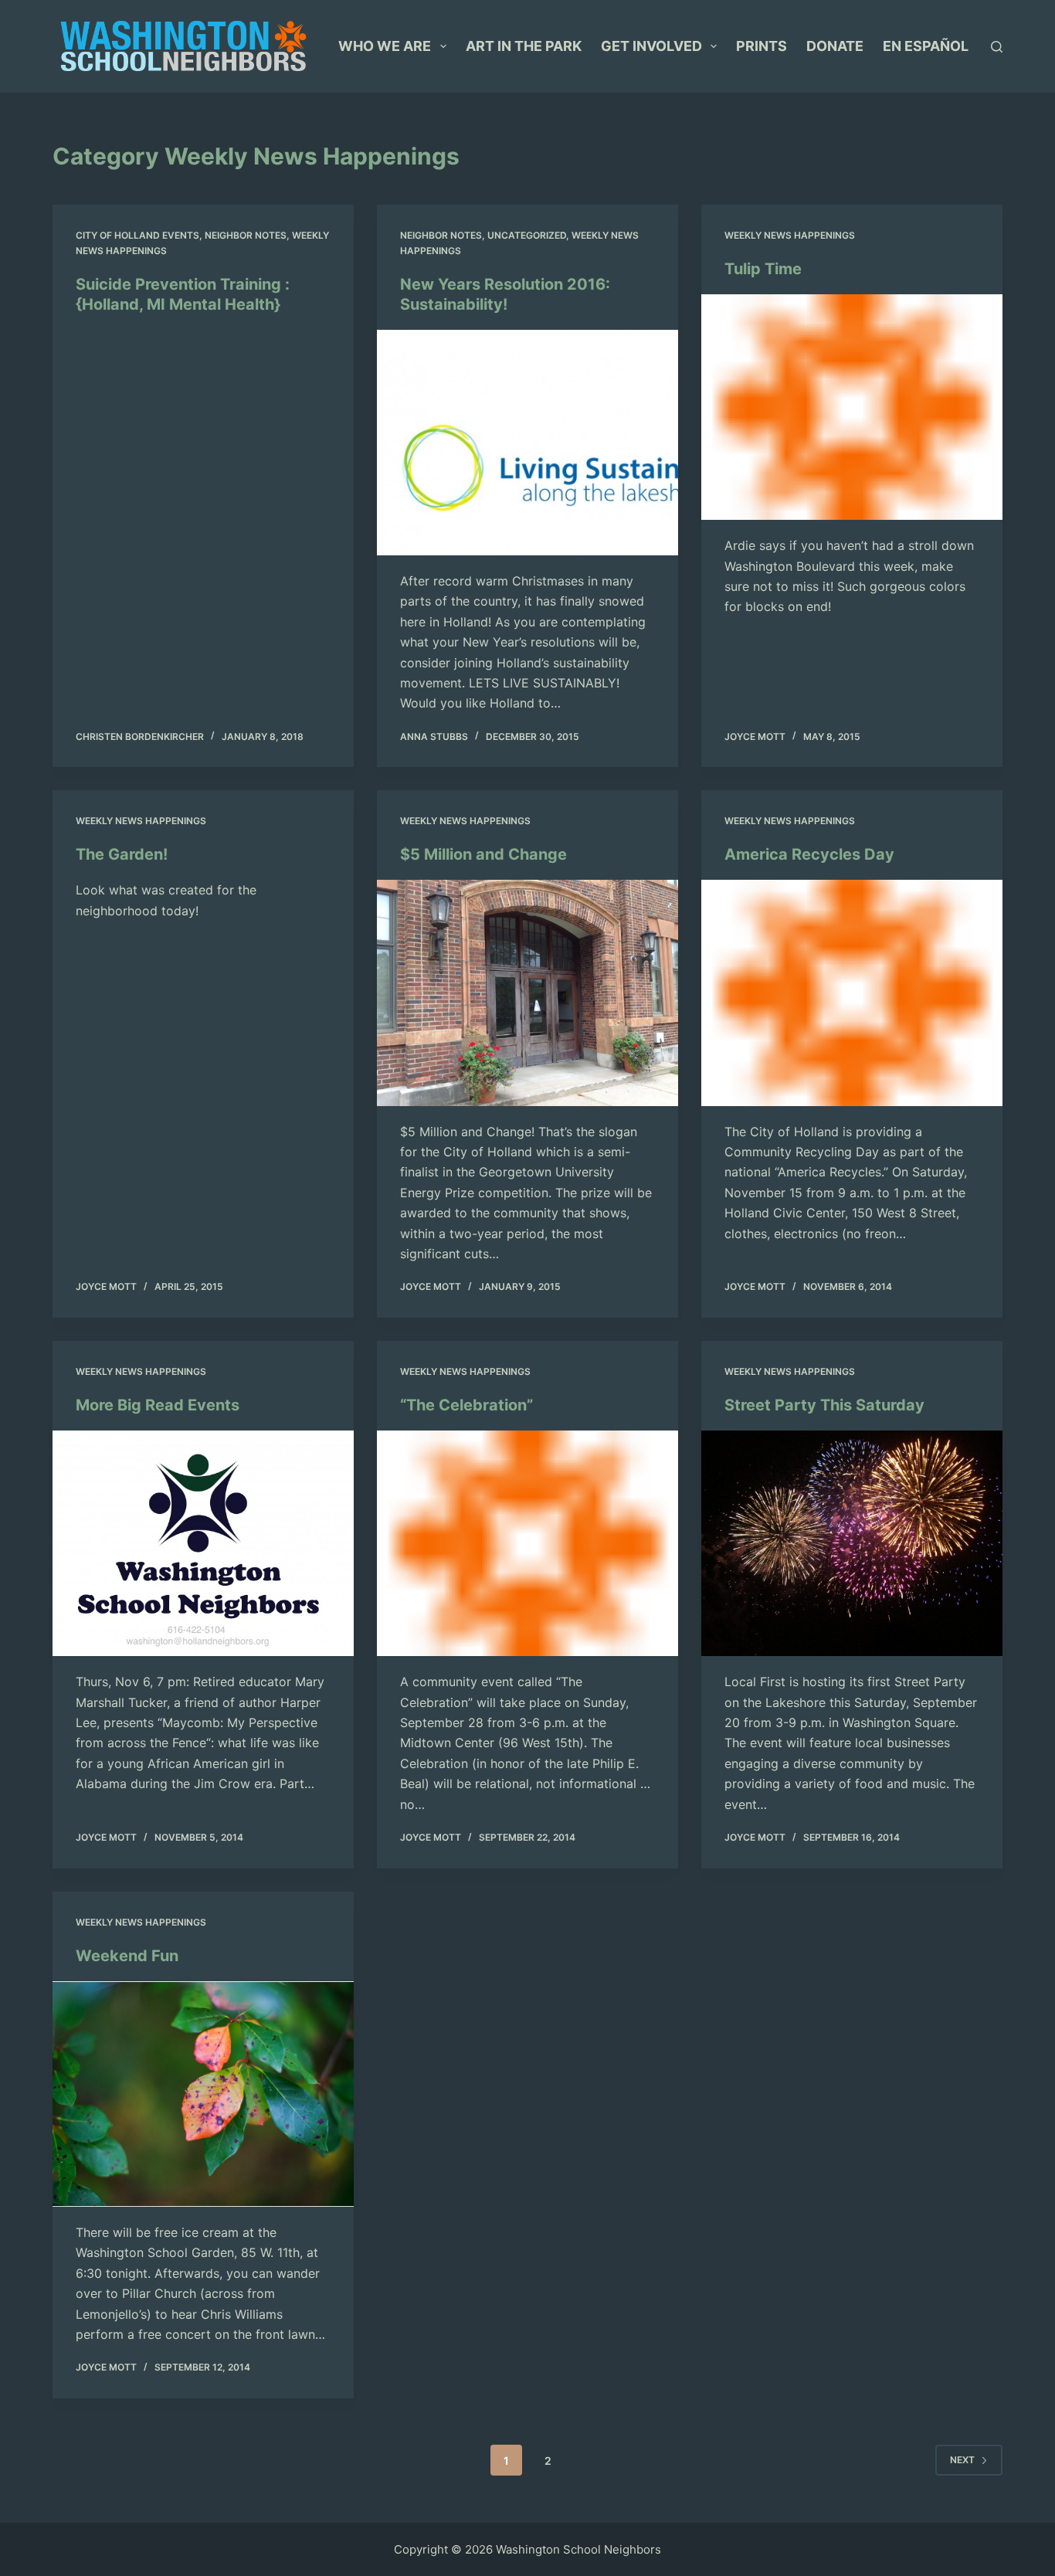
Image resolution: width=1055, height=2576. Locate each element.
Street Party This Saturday (824, 1405)
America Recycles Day (809, 854)
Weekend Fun (127, 1956)
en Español (926, 46)
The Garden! (122, 854)
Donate (835, 46)
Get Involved (651, 46)
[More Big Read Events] (203, 1543)
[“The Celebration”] (527, 1543)
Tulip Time (763, 269)
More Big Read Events (158, 1405)
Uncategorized (527, 235)
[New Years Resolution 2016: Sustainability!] (527, 443)
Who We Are (385, 46)
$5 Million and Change (483, 854)
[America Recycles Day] (852, 993)
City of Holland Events (137, 235)
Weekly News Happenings (790, 235)
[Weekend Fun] (203, 2094)
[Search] (997, 47)
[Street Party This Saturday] (852, 1543)
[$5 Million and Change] (527, 993)
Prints (762, 46)
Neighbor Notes (246, 235)
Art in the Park (524, 46)
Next (962, 2460)
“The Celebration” (466, 1405)
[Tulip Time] (852, 407)
